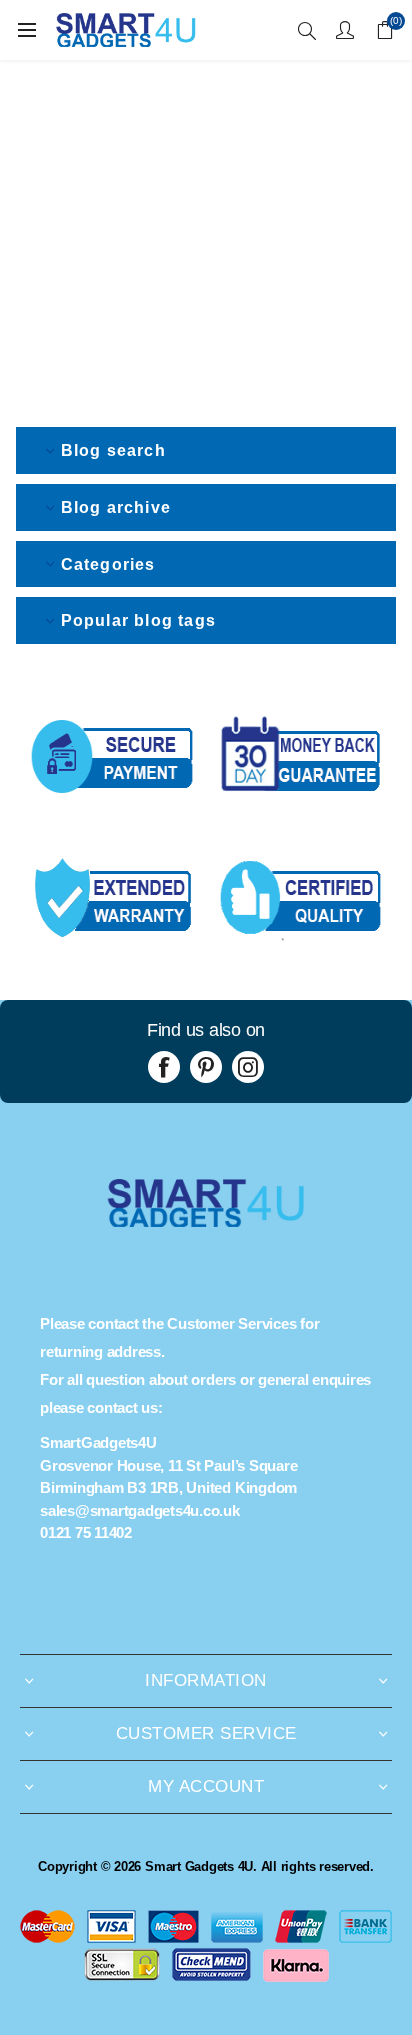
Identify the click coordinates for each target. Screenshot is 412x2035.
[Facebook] (164, 1067)
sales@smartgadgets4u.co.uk (140, 1510)
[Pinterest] (206, 1067)
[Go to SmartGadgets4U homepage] (206, 1221)
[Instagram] (248, 1067)
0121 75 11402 (86, 1532)
